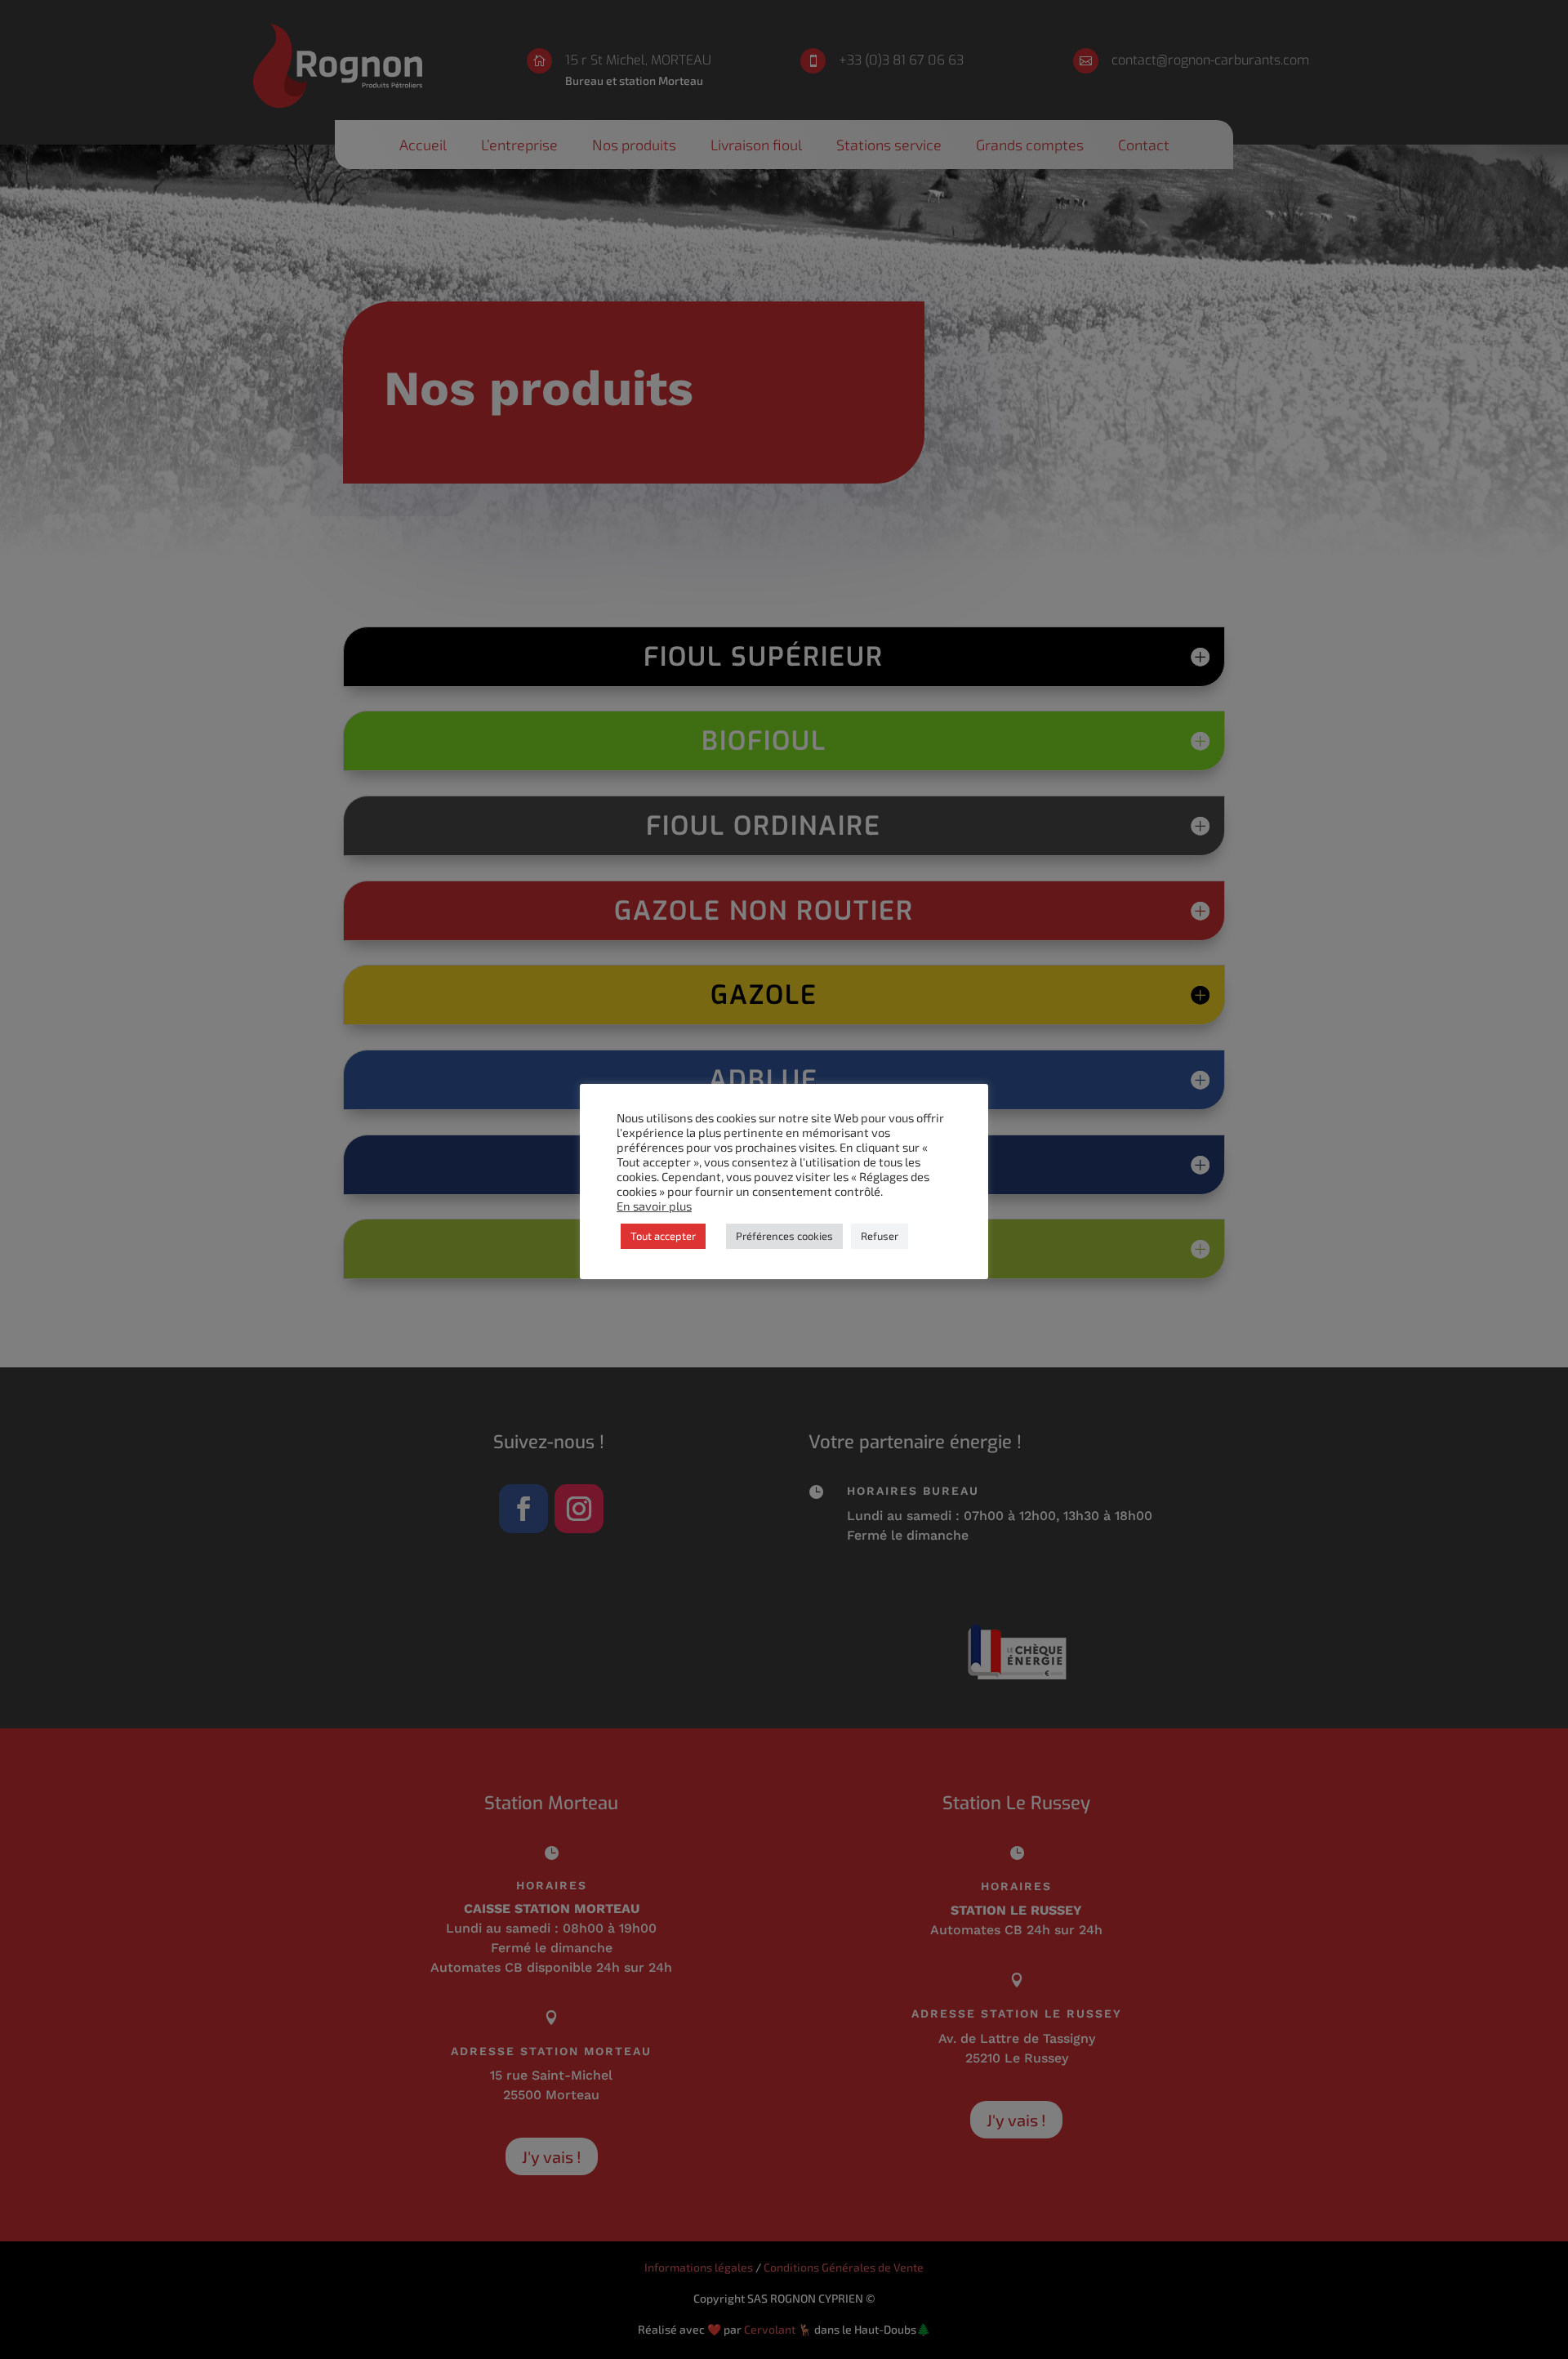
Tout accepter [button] (663, 1236)
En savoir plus (654, 1206)
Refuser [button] (880, 1236)
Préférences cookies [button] (784, 1236)
